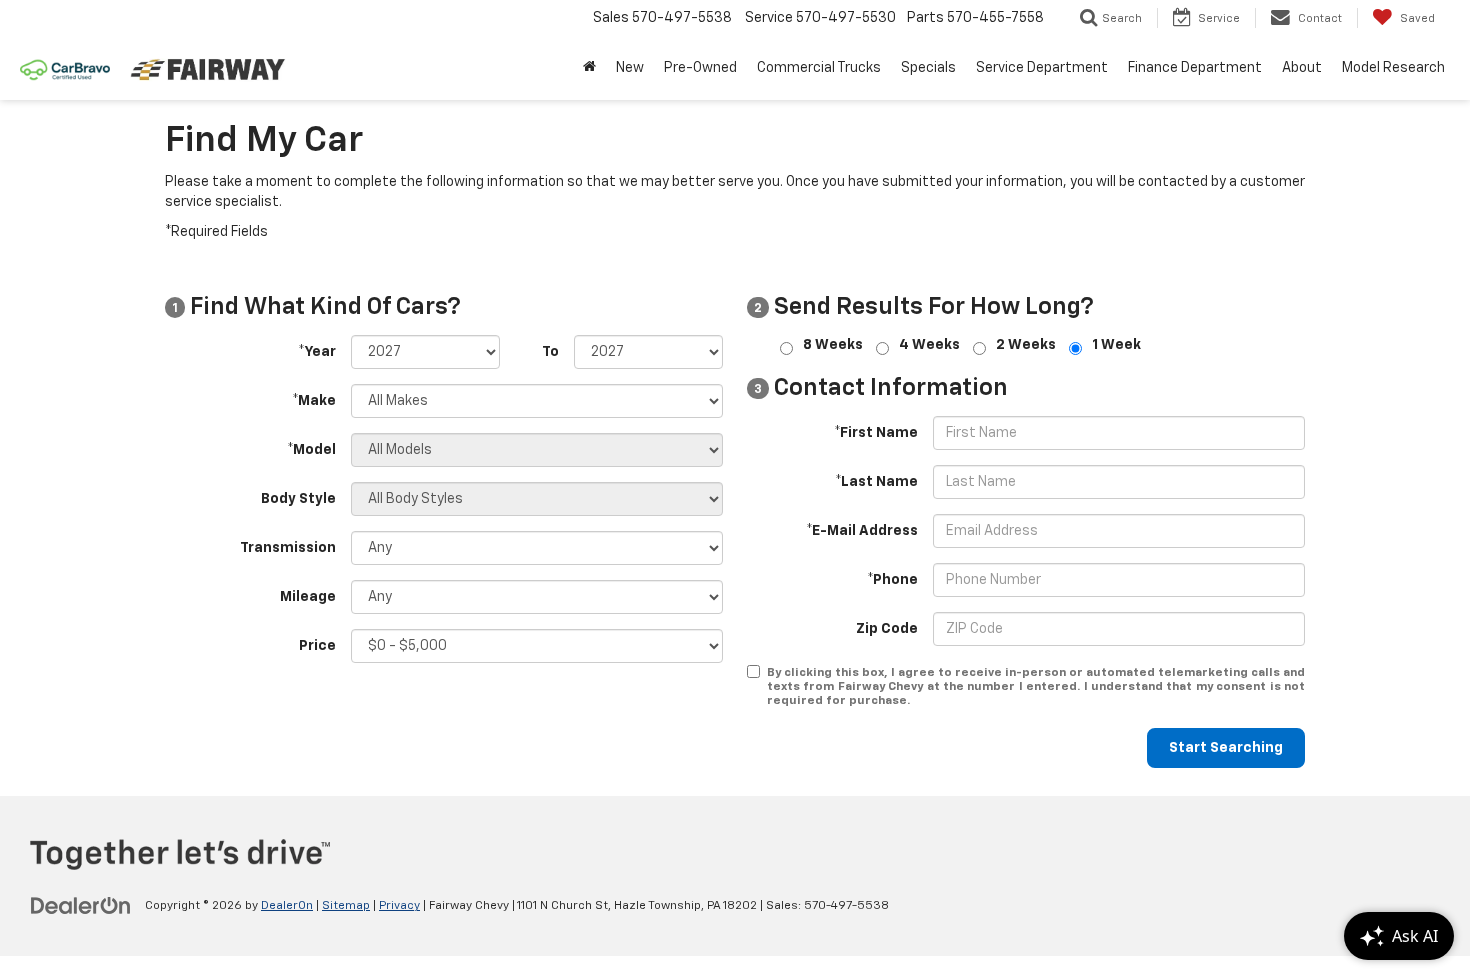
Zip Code (887, 629)
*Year (317, 352)
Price (317, 646)
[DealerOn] (81, 905)
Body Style (298, 499)
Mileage (308, 597)
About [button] (1302, 68)
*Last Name (876, 482)
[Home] (589, 68)
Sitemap (346, 906)
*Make (314, 401)
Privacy (399, 906)
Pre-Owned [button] (700, 68)
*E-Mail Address (862, 531)
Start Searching (1226, 748)
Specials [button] (928, 68)
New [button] (630, 68)
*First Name (876, 433)
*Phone (892, 580)
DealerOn (287, 906)
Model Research (1393, 68)
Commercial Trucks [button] (819, 68)
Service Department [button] (1042, 68)
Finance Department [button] (1195, 68)
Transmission (288, 548)
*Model (311, 450)
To (550, 352)
